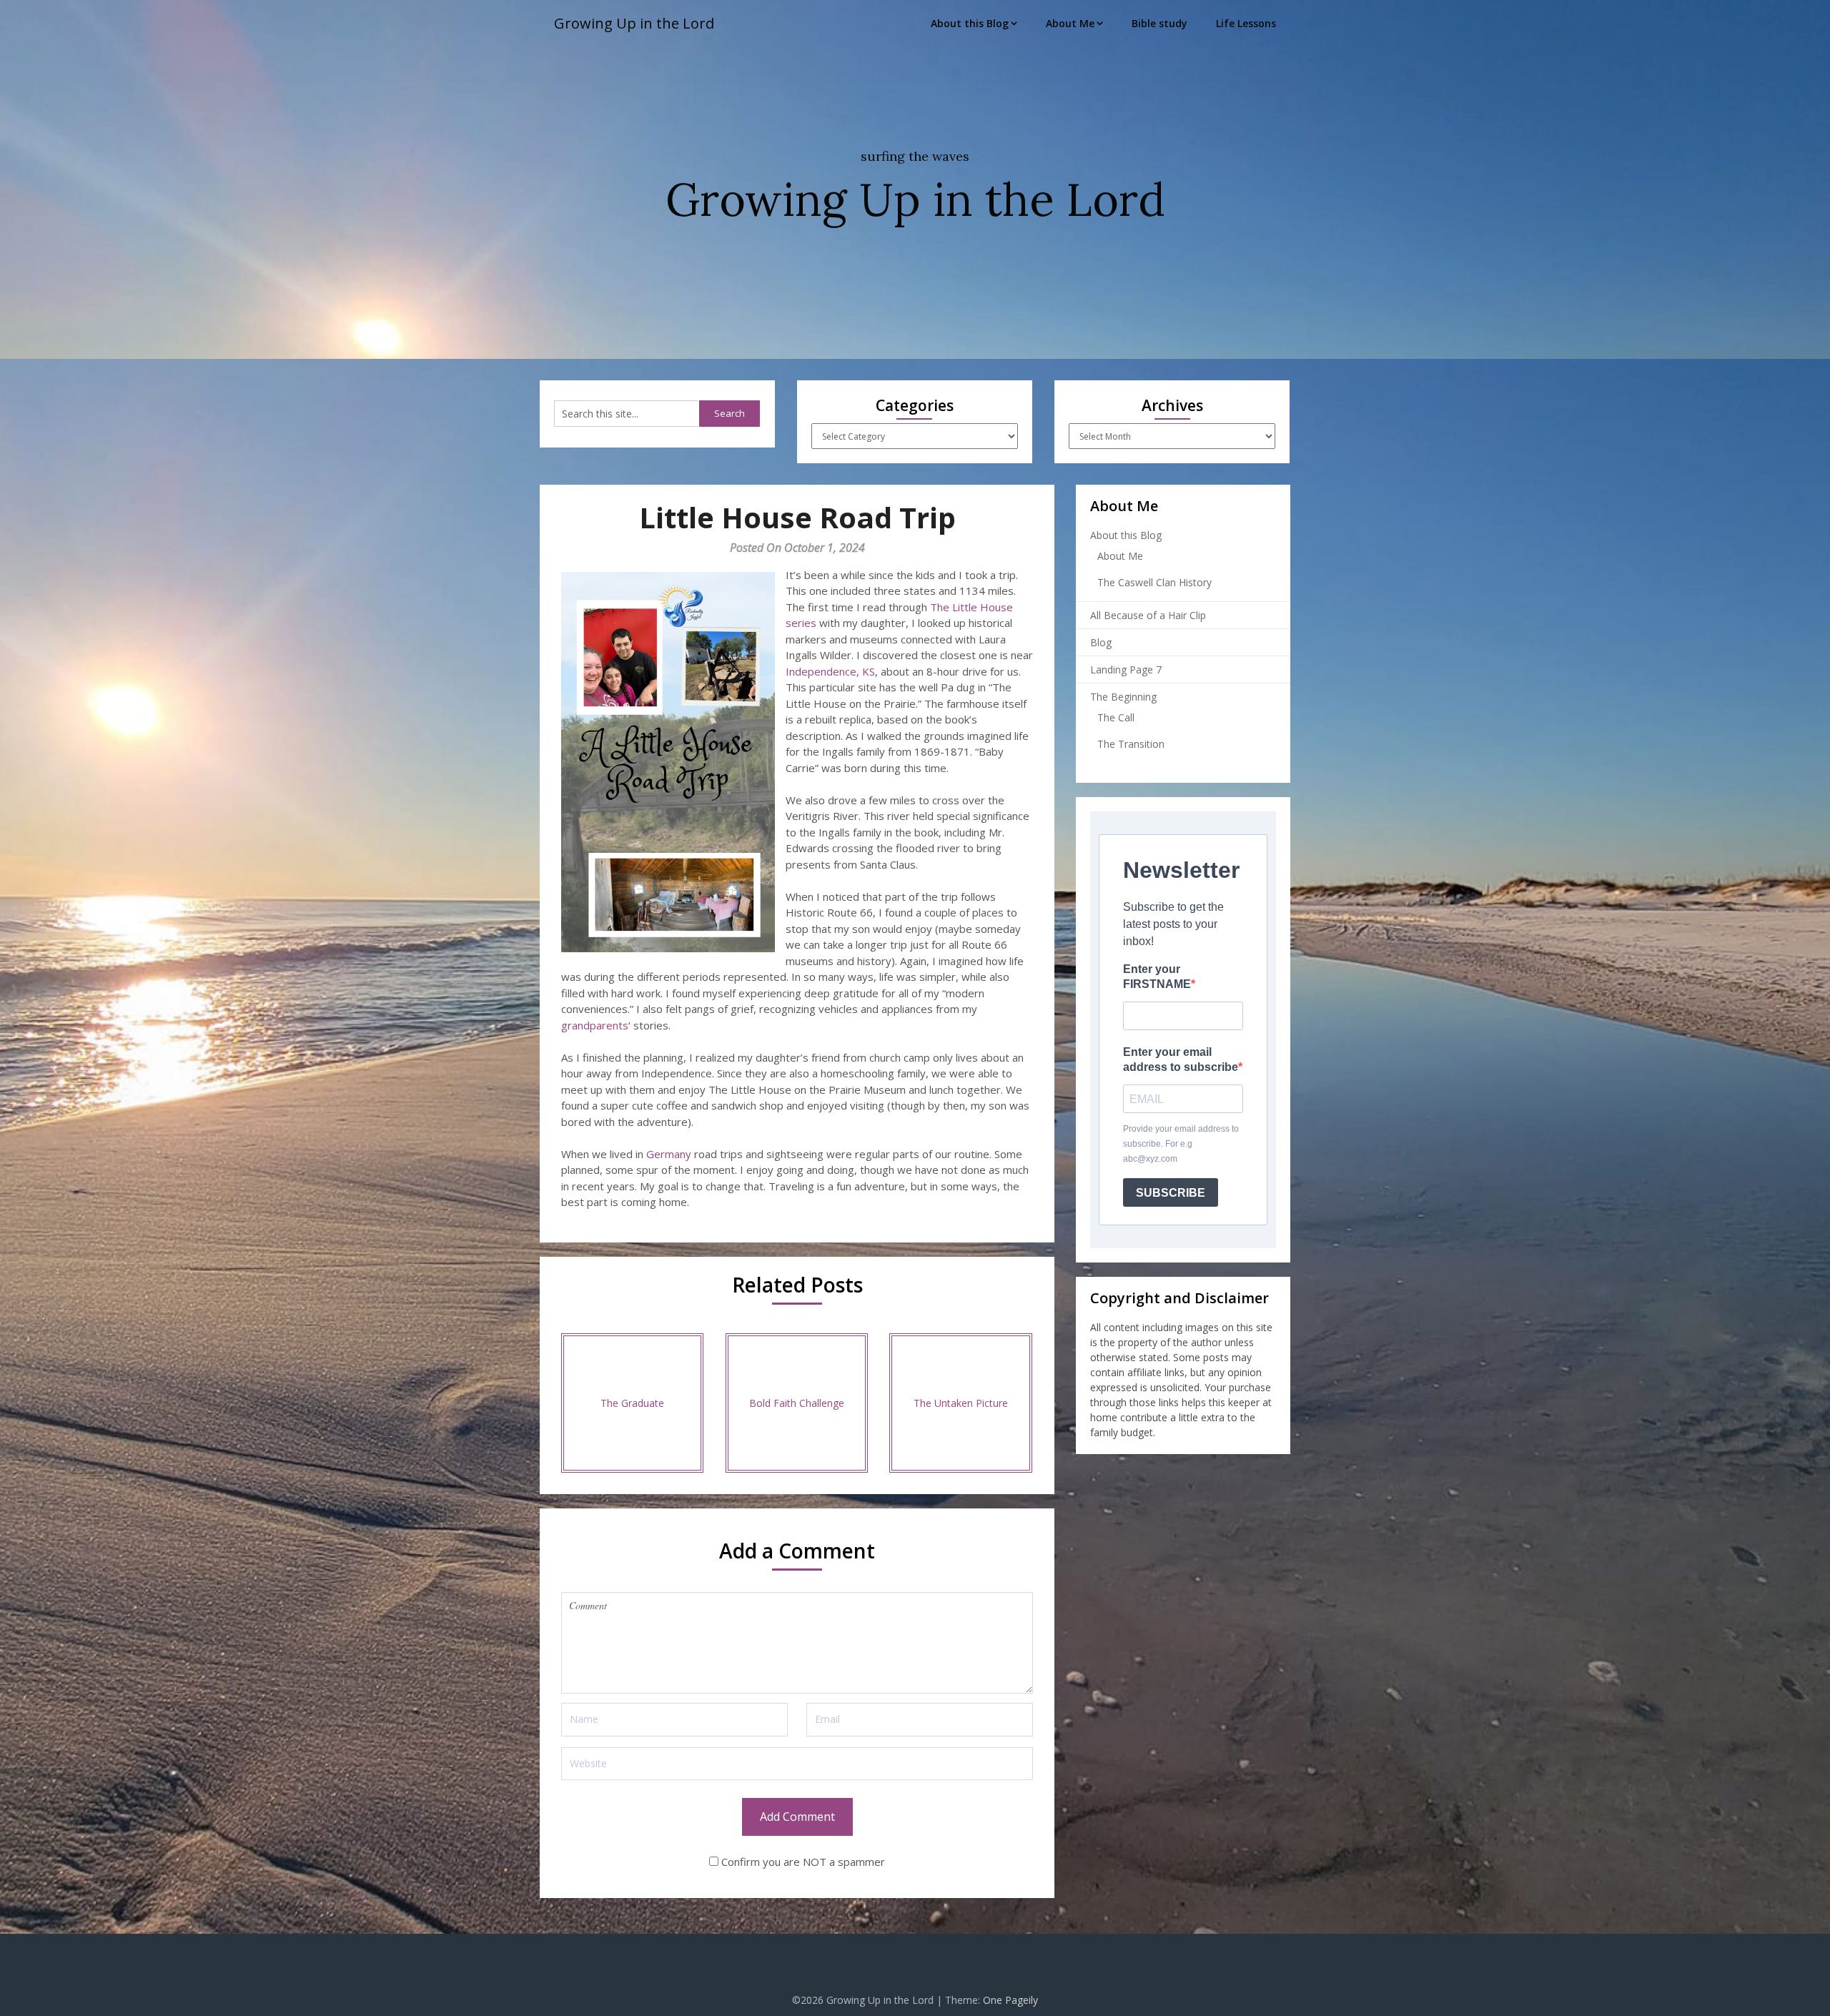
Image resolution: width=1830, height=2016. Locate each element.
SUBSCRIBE (1171, 1193)
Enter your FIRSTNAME (1157, 977)
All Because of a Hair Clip (1148, 615)
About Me (1070, 23)
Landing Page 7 (1126, 669)
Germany (669, 1154)
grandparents (595, 1025)
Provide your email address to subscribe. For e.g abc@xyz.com (1181, 1144)
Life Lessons (1246, 23)
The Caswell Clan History (1154, 582)
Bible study (1159, 23)
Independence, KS (830, 671)
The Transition (1131, 744)
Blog (1101, 642)
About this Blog (970, 23)
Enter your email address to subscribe (1181, 1059)
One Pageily (1010, 2000)
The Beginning (1123, 697)
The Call (1116, 717)
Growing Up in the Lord (634, 23)
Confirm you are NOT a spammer (802, 1862)
